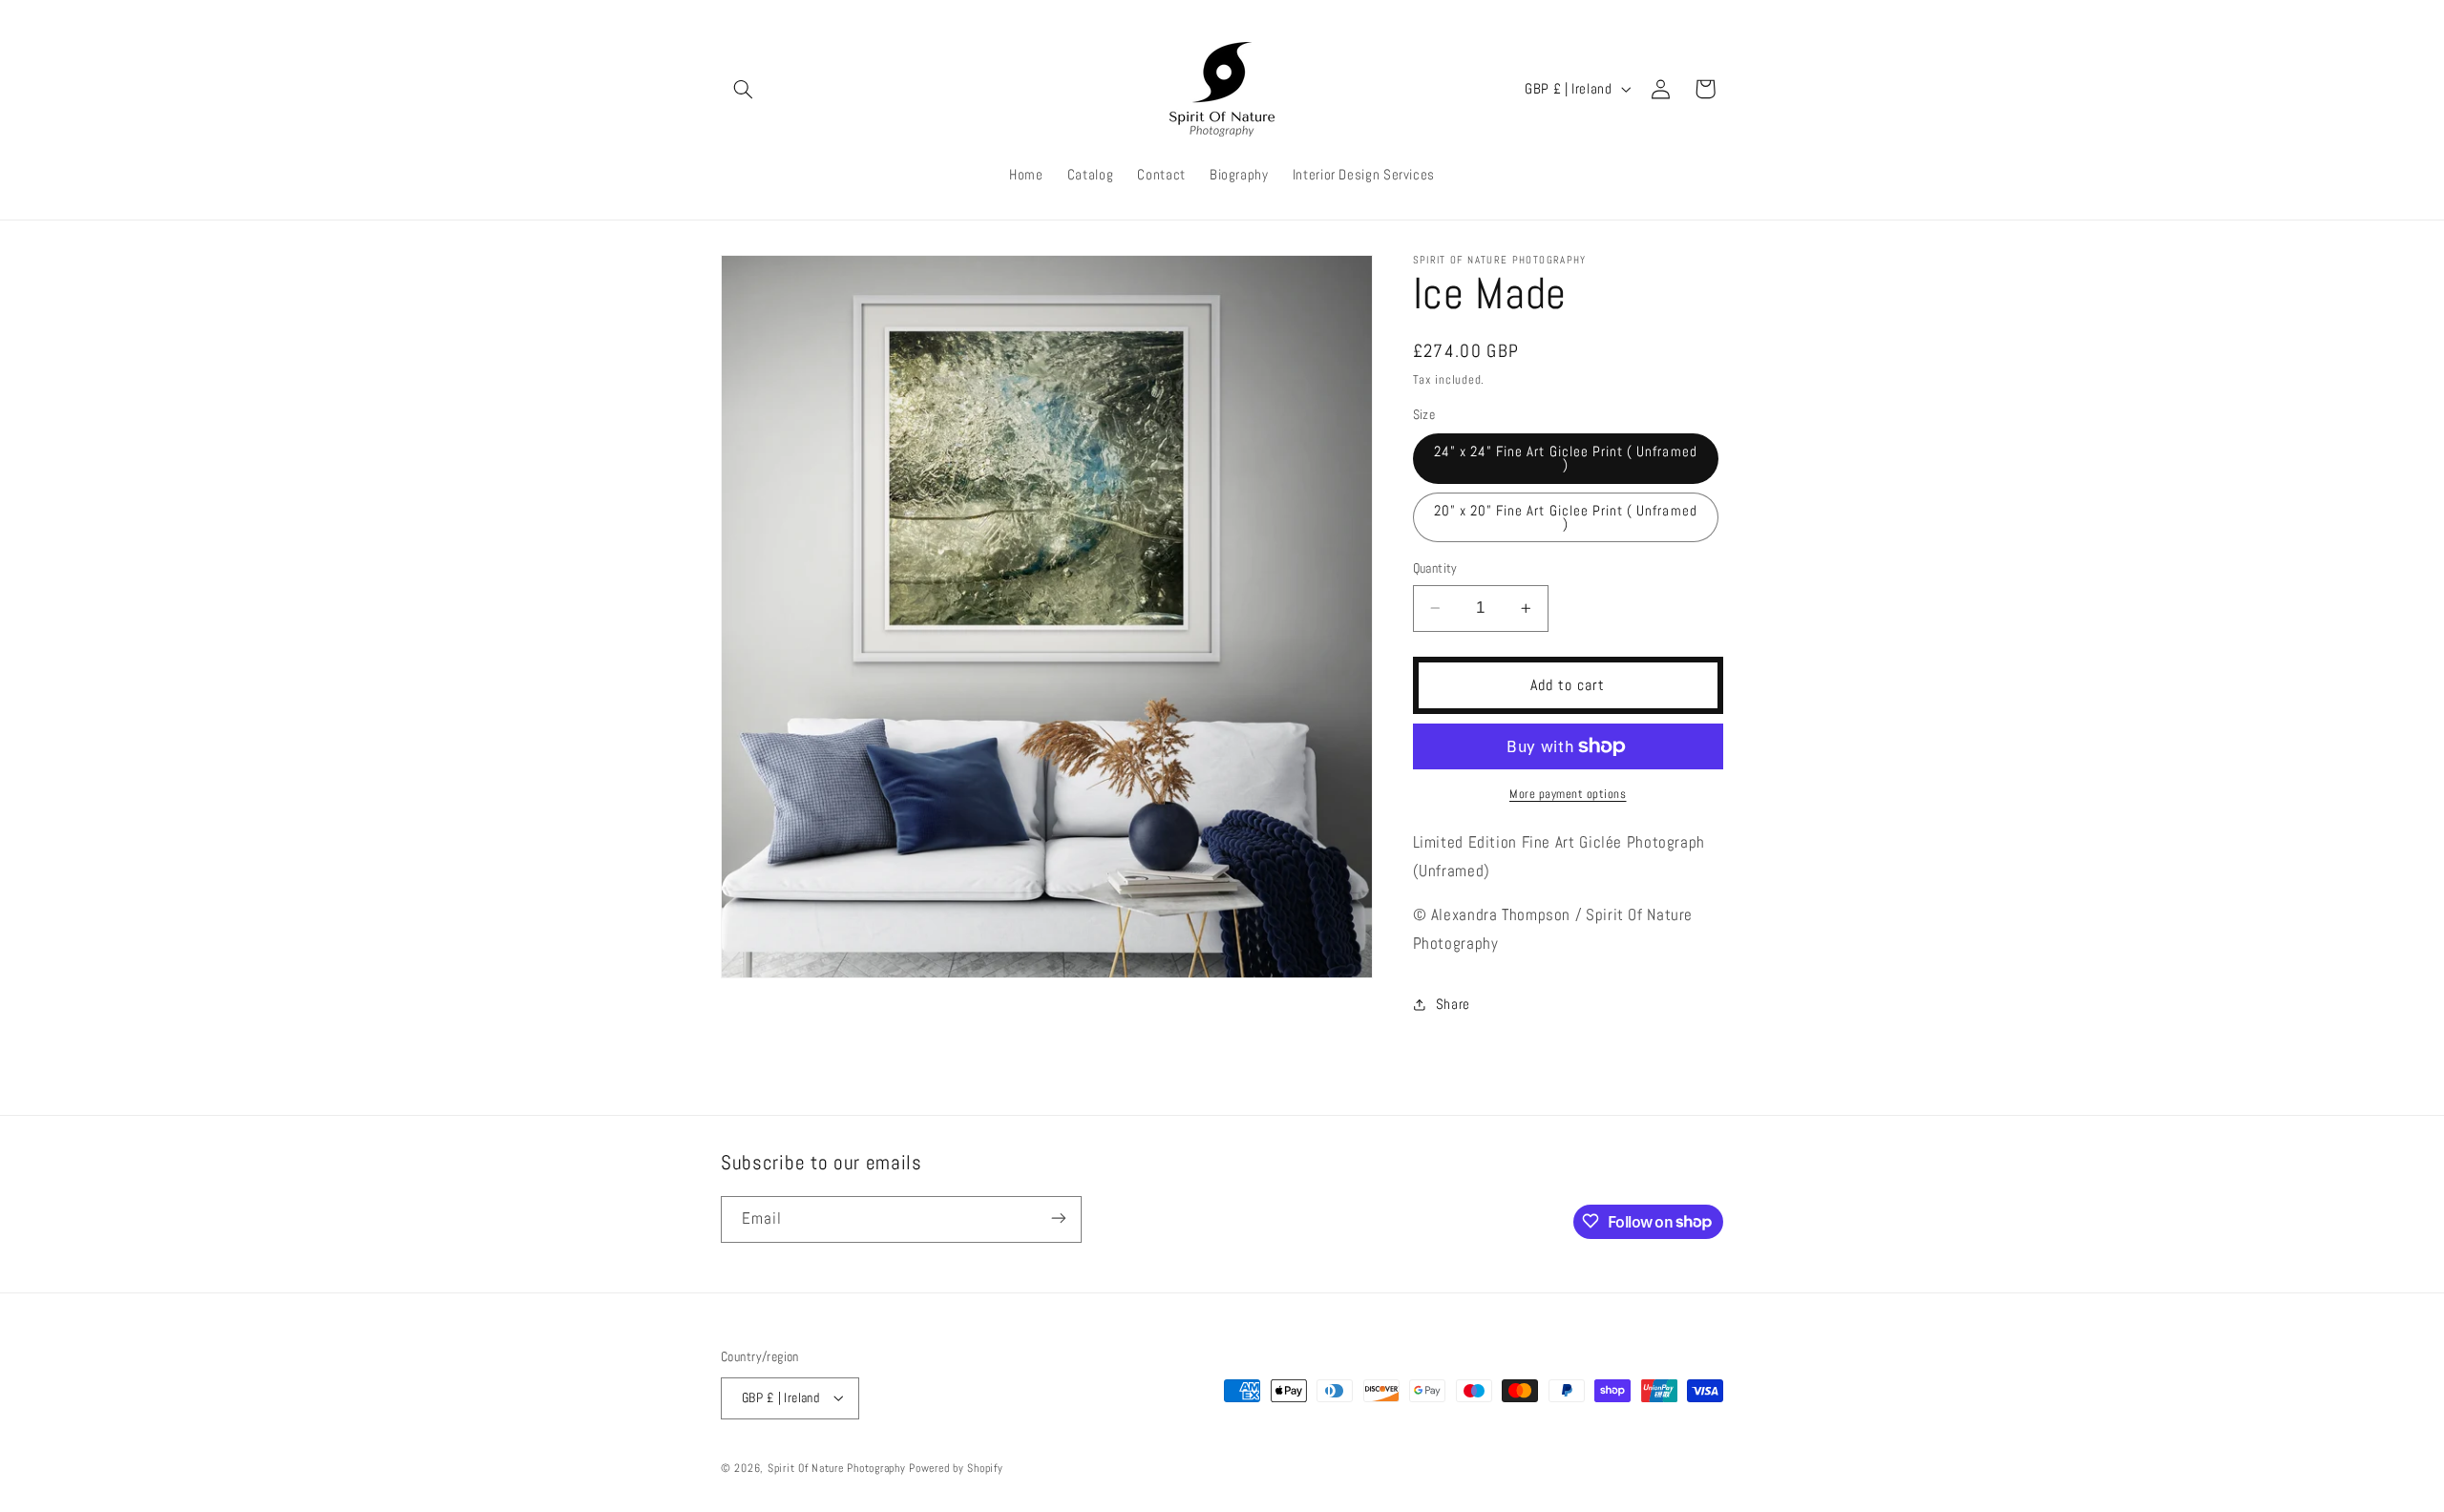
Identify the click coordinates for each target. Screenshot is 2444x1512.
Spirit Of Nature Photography (837, 1467)
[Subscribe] (1059, 1218)
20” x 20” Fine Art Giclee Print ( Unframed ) (1566, 518)
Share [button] (1453, 1004)
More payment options (1568, 794)
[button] (743, 89)
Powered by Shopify (956, 1467)
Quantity (1435, 568)
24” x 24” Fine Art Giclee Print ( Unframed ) (1566, 459)
